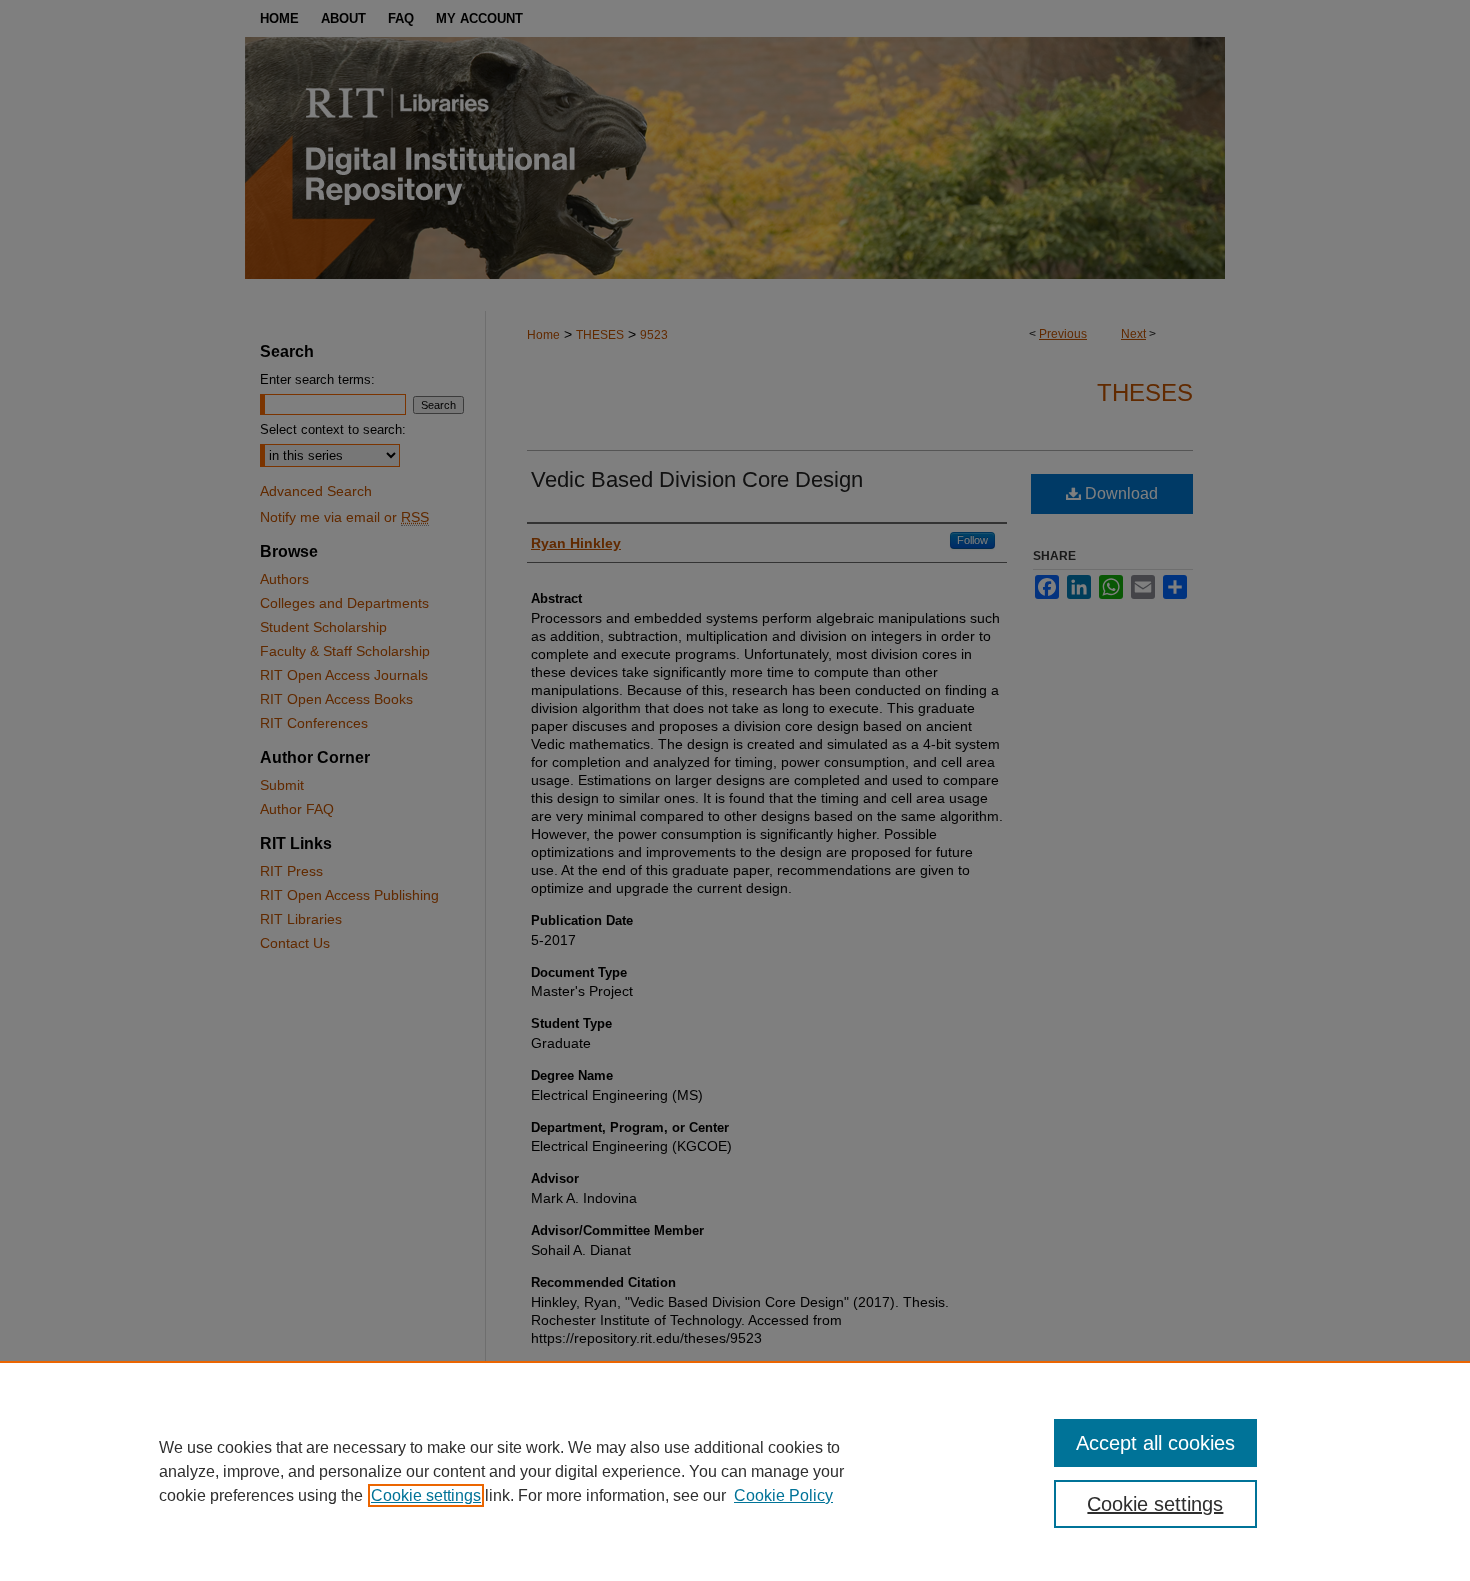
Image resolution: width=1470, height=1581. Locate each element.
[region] (735, 1471)
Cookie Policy (783, 1495)
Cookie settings (426, 1495)
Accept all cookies (1155, 1443)
